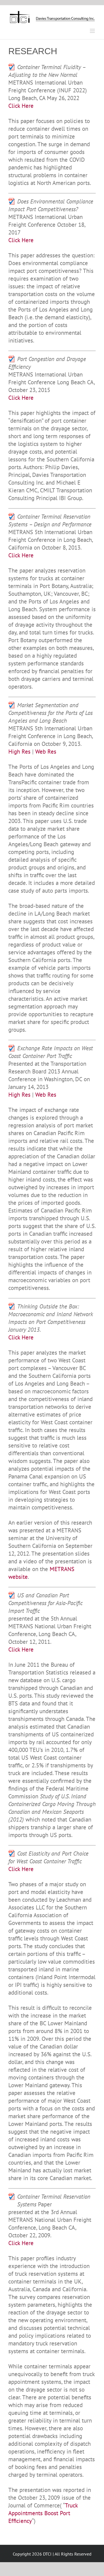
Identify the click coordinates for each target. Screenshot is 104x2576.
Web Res (46, 752)
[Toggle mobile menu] (93, 31)
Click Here (21, 106)
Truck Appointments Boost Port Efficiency (43, 2513)
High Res (19, 752)
